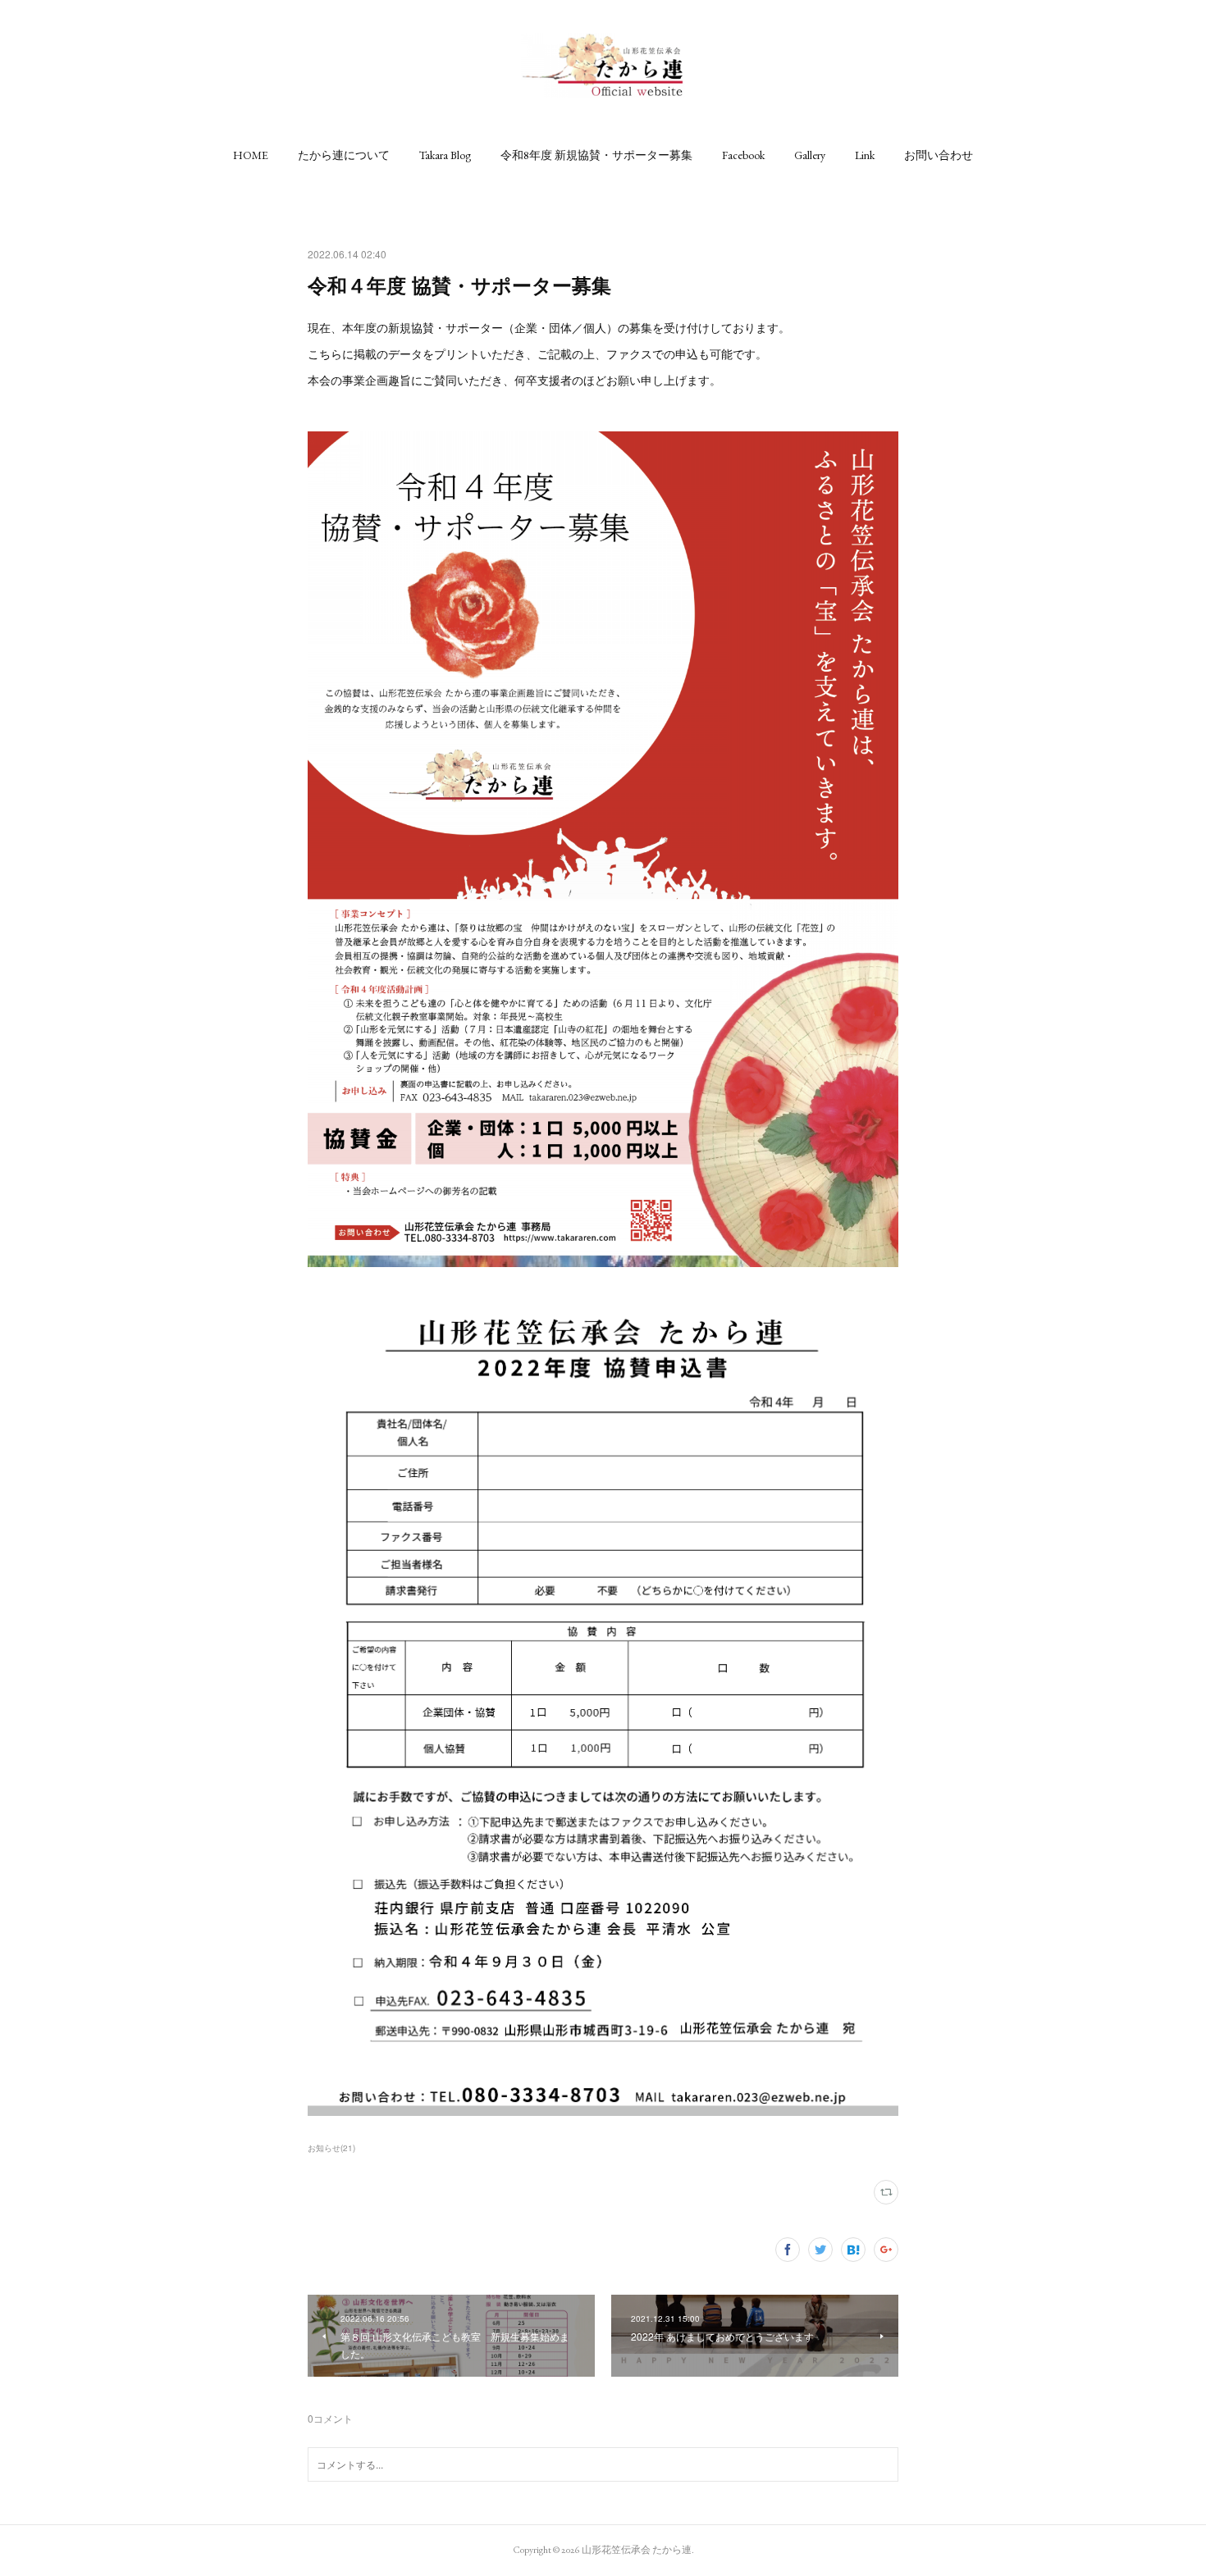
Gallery (810, 155)
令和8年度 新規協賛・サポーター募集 (596, 155)
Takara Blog (445, 155)
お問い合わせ (939, 155)
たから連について (344, 155)
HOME (251, 155)
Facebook (743, 155)
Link (865, 155)
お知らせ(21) (331, 2148)
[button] (251, 155)
